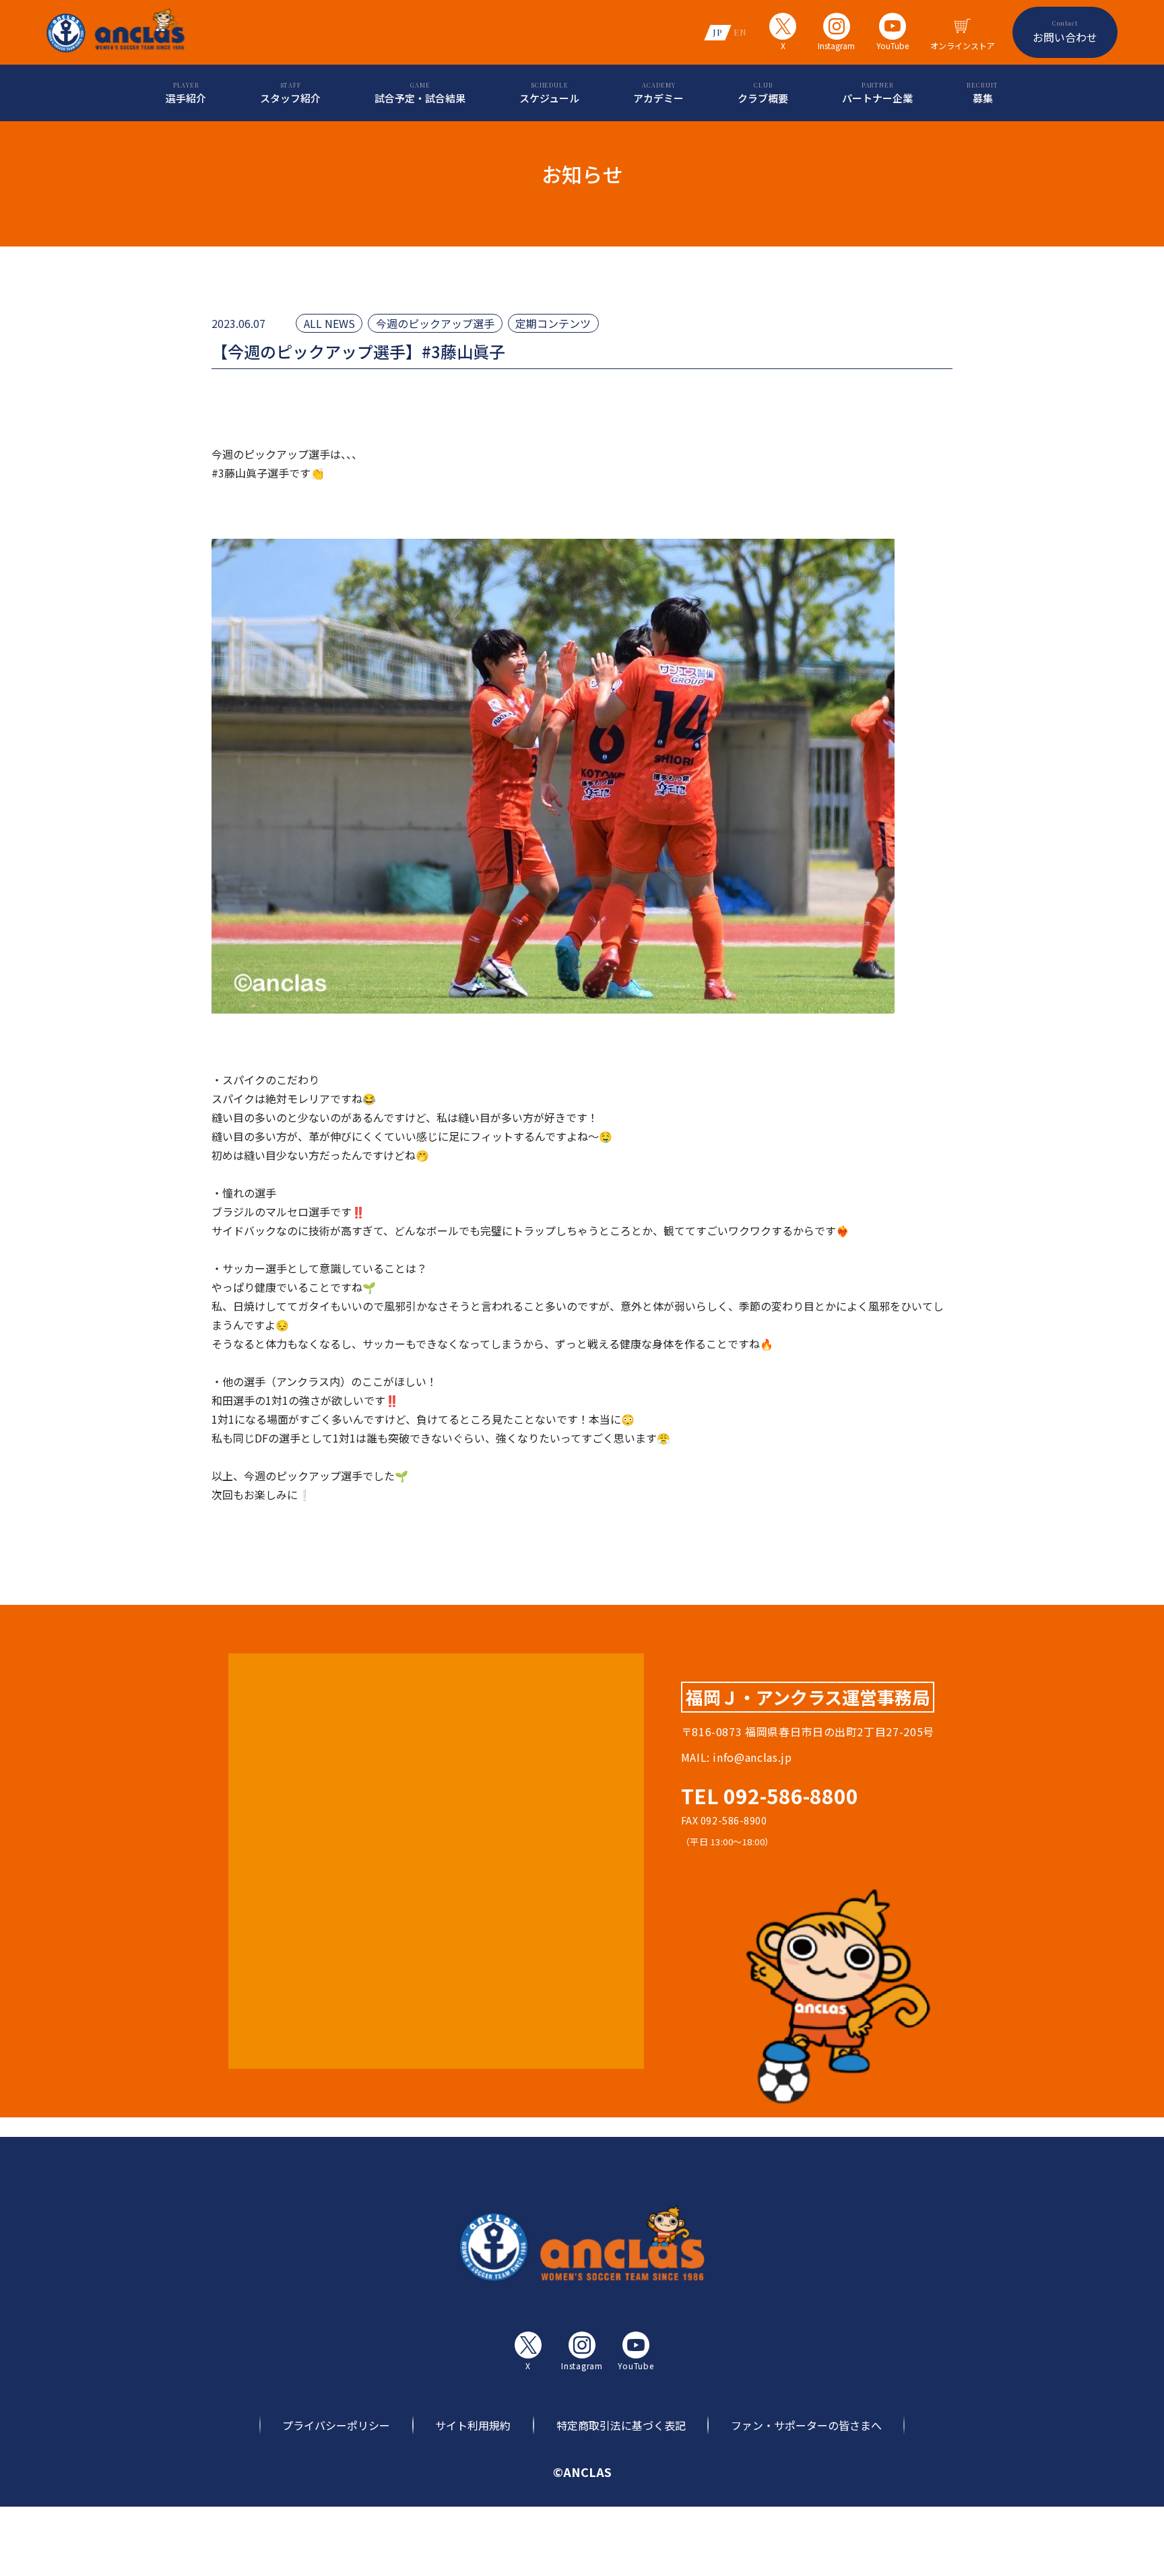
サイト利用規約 (473, 2425)
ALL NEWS (329, 323)
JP (718, 32)
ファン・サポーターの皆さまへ (806, 2425)
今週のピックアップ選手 (435, 323)
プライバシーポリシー (336, 2425)
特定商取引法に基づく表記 (621, 2425)
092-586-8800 (791, 1795)
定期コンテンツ (553, 323)
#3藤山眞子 (239, 473)
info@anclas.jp (752, 1757)
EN (740, 32)
